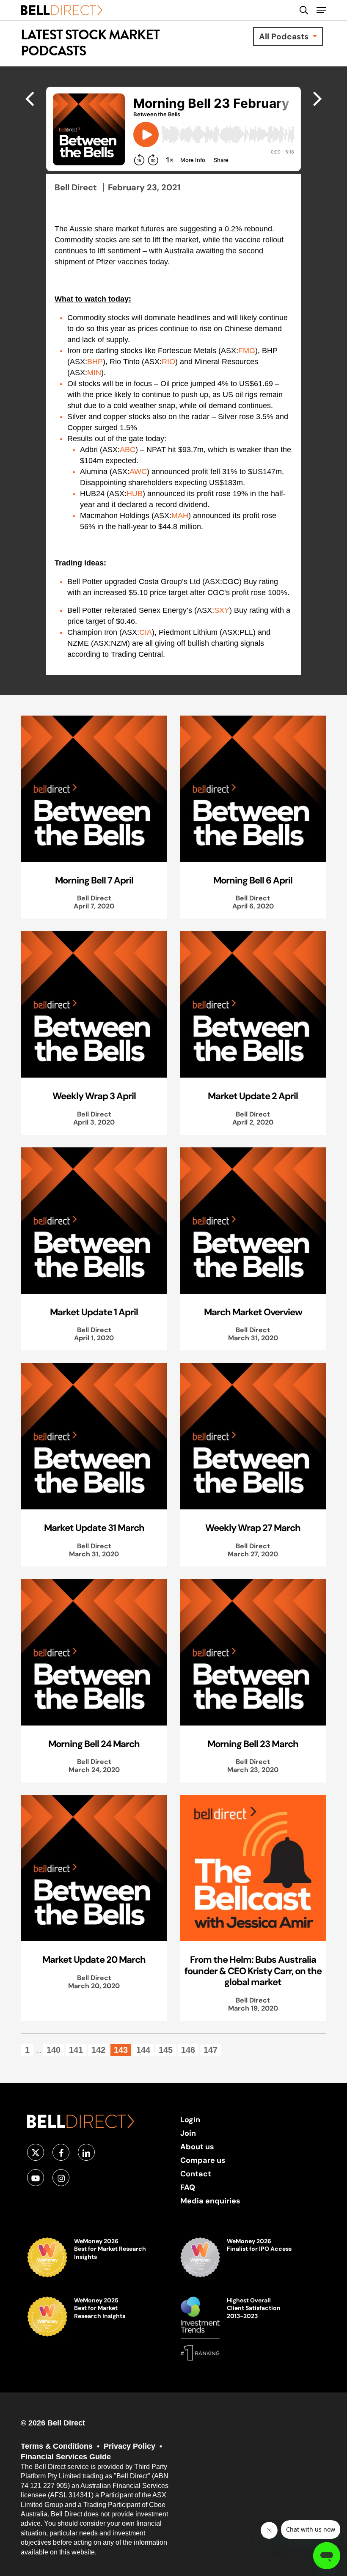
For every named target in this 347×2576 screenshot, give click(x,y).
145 (166, 2050)
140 (54, 2050)
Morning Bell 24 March (94, 1744)
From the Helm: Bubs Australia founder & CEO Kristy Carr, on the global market (253, 1971)
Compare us (203, 2160)
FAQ (188, 2187)
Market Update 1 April (94, 1312)
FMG (247, 351)
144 (143, 2050)
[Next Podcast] (29, 98)
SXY (222, 610)
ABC (128, 450)
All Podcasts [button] (285, 36)
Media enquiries (210, 2201)
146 (188, 2050)
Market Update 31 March (94, 1528)
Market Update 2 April (253, 1096)
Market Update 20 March (94, 1959)
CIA (146, 632)
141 (76, 2050)
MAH (180, 516)
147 (211, 2050)
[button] (321, 10)
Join (188, 2133)
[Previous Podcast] (318, 98)
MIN (94, 373)
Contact (196, 2174)
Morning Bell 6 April (253, 880)
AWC (138, 472)
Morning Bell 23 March (253, 1744)
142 (98, 2050)
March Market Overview (253, 1312)
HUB (135, 494)
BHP (95, 362)
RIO (168, 362)
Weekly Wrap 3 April (94, 1096)
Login (190, 2119)
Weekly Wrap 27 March (253, 1528)
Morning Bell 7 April (94, 880)
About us (197, 2147)
